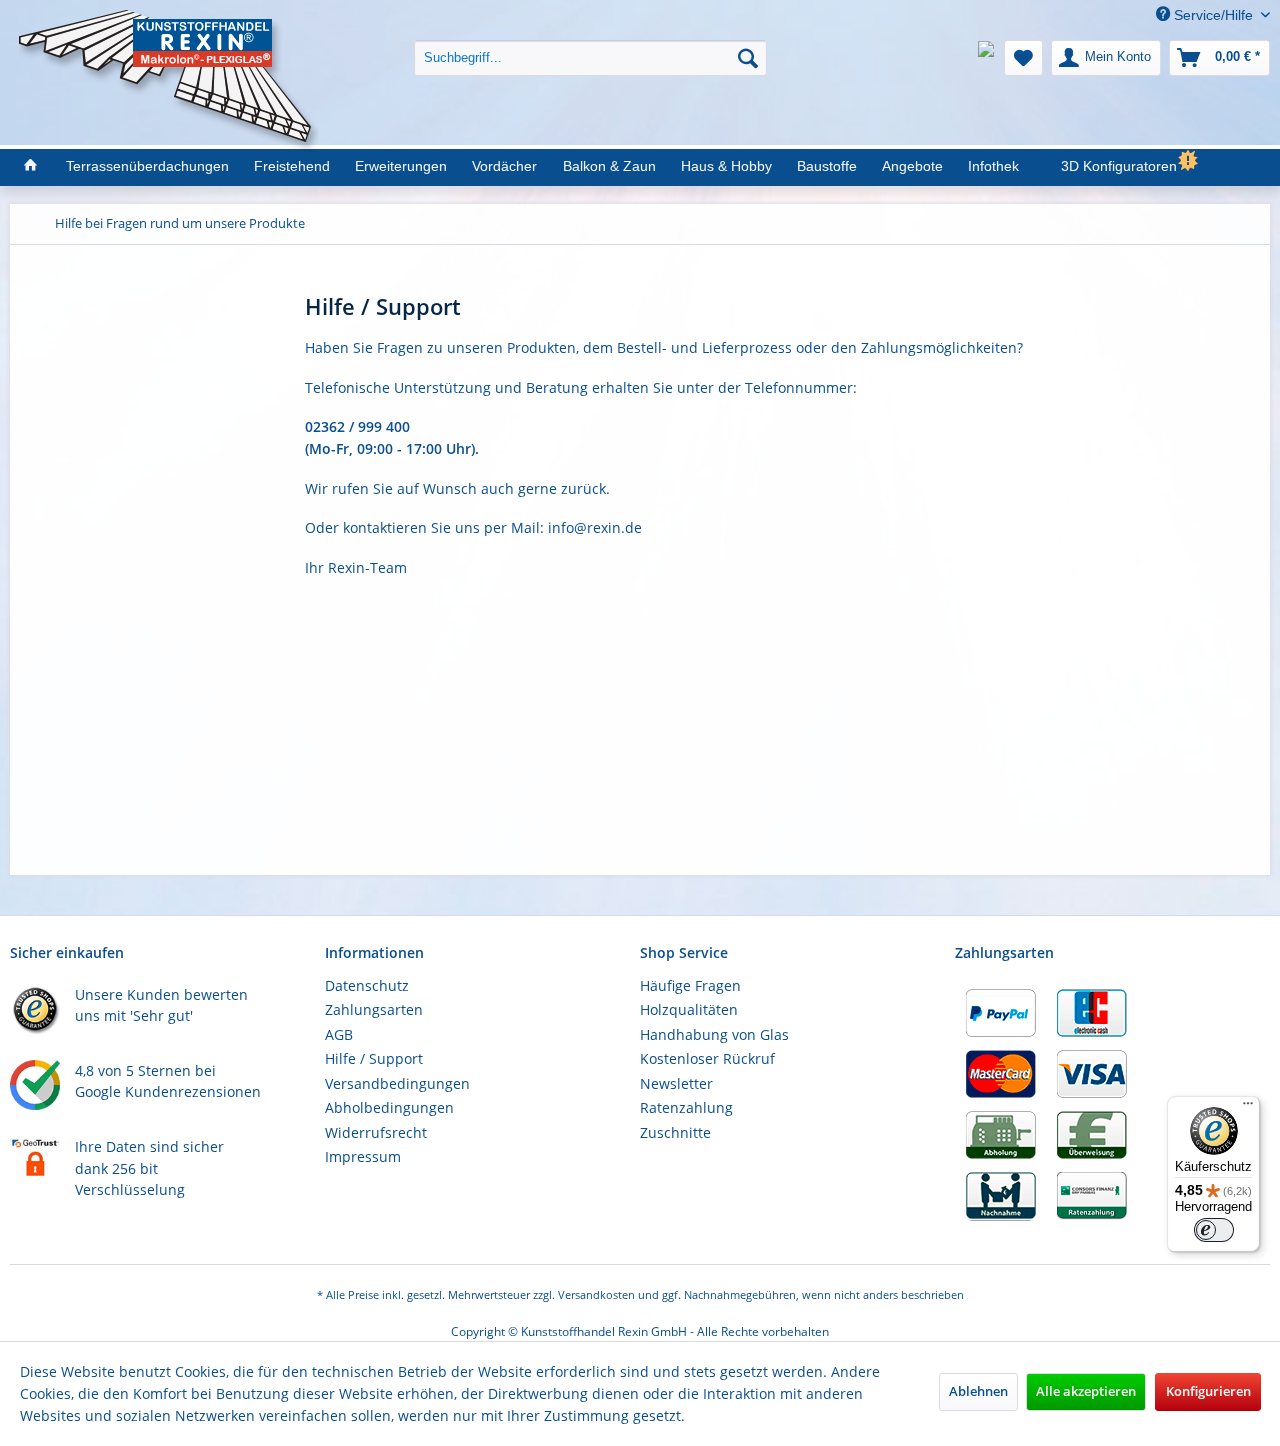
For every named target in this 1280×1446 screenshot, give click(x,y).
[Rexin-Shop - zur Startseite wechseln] (169, 31)
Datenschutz (367, 985)
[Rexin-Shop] (29, 167)
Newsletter (676, 1083)
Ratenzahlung (686, 1107)
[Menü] (1248, 1108)
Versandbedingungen (397, 1083)
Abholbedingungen (389, 1107)
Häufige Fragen (690, 985)
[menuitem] (590, 42)
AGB (339, 1034)
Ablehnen (978, 1391)
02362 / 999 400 (357, 426)
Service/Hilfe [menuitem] (1213, 15)
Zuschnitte (675, 1132)
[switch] (1214, 1230)
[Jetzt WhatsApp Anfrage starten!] (986, 58)
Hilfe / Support (374, 1058)
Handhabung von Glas (714, 1034)
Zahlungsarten (374, 1009)
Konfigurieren (1208, 1391)
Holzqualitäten (689, 1009)
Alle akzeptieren (1086, 1391)
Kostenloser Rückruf (707, 1058)
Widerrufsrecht (376, 1132)
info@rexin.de (595, 527)
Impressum (363, 1156)
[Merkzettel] (1023, 58)
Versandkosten (596, 1294)
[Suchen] (748, 58)
